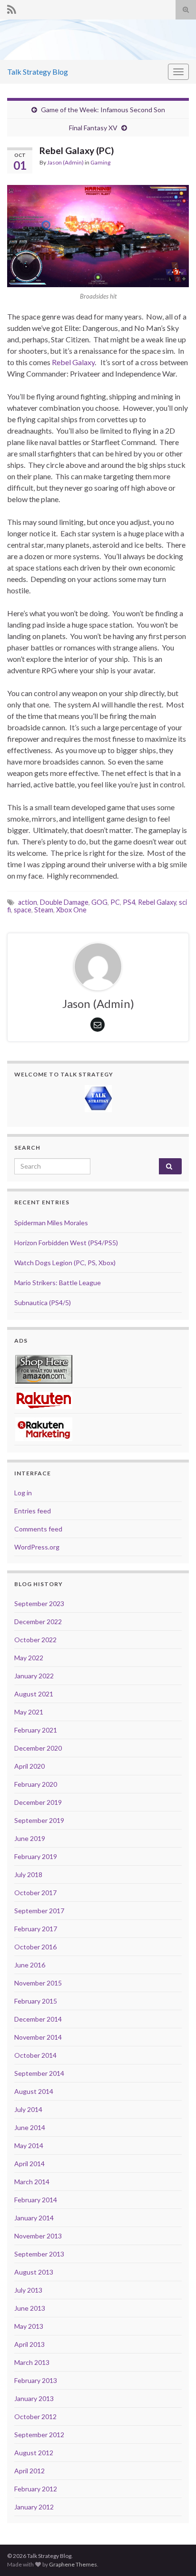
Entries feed (33, 1511)
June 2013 (30, 2308)
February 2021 (36, 1730)
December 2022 (38, 1622)
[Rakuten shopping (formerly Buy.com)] (44, 1399)
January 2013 (34, 2398)
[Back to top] (175, 2555)
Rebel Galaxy (73, 362)
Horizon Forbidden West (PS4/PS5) (66, 1243)
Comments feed (38, 1529)
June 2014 (30, 2127)
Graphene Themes (73, 2564)
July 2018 (28, 1874)
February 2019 (36, 1856)
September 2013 (39, 2254)
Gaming (100, 162)
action (28, 902)
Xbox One (71, 910)
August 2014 (34, 2091)
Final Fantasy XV (93, 128)
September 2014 (39, 2073)
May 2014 (29, 2145)
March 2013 (32, 2362)
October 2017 (35, 1893)
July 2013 (28, 2290)
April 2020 (29, 1766)
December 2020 (38, 1748)
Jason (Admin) (65, 162)
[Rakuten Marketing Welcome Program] (44, 1428)
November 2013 (38, 2236)
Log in (23, 1493)
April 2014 (29, 2164)
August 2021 (34, 1694)
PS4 (129, 902)
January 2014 (34, 2218)
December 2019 (38, 1802)
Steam (44, 910)
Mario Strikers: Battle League (58, 1283)
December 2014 (38, 2019)
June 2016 (30, 1965)
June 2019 (30, 1838)
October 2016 (35, 1947)
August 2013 (34, 2272)
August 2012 (34, 2453)
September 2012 (39, 2435)
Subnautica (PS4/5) (43, 1303)
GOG (99, 902)
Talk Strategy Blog (38, 72)
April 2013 (29, 2344)
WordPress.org (37, 1547)
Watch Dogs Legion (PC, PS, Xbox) (65, 1263)
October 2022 (35, 1640)
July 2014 (28, 2109)
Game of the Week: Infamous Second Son (103, 110)
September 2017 (39, 1911)
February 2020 (36, 1784)
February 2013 (36, 2380)
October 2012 (35, 2416)
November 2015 (38, 1983)
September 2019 (39, 1820)
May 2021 (29, 1712)
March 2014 (32, 2182)
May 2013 (29, 2326)
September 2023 (39, 1603)
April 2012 (29, 2471)
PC (115, 902)
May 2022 (29, 1658)
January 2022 (34, 1676)
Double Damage (64, 902)
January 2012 (34, 2507)
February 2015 (36, 2001)
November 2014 (38, 2037)
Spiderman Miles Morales (51, 1223)
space (23, 910)
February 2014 (36, 2200)
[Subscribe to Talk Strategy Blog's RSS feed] (12, 8)
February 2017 (36, 1929)
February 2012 (36, 2489)
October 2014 (35, 2055)
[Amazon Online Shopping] (44, 1368)
